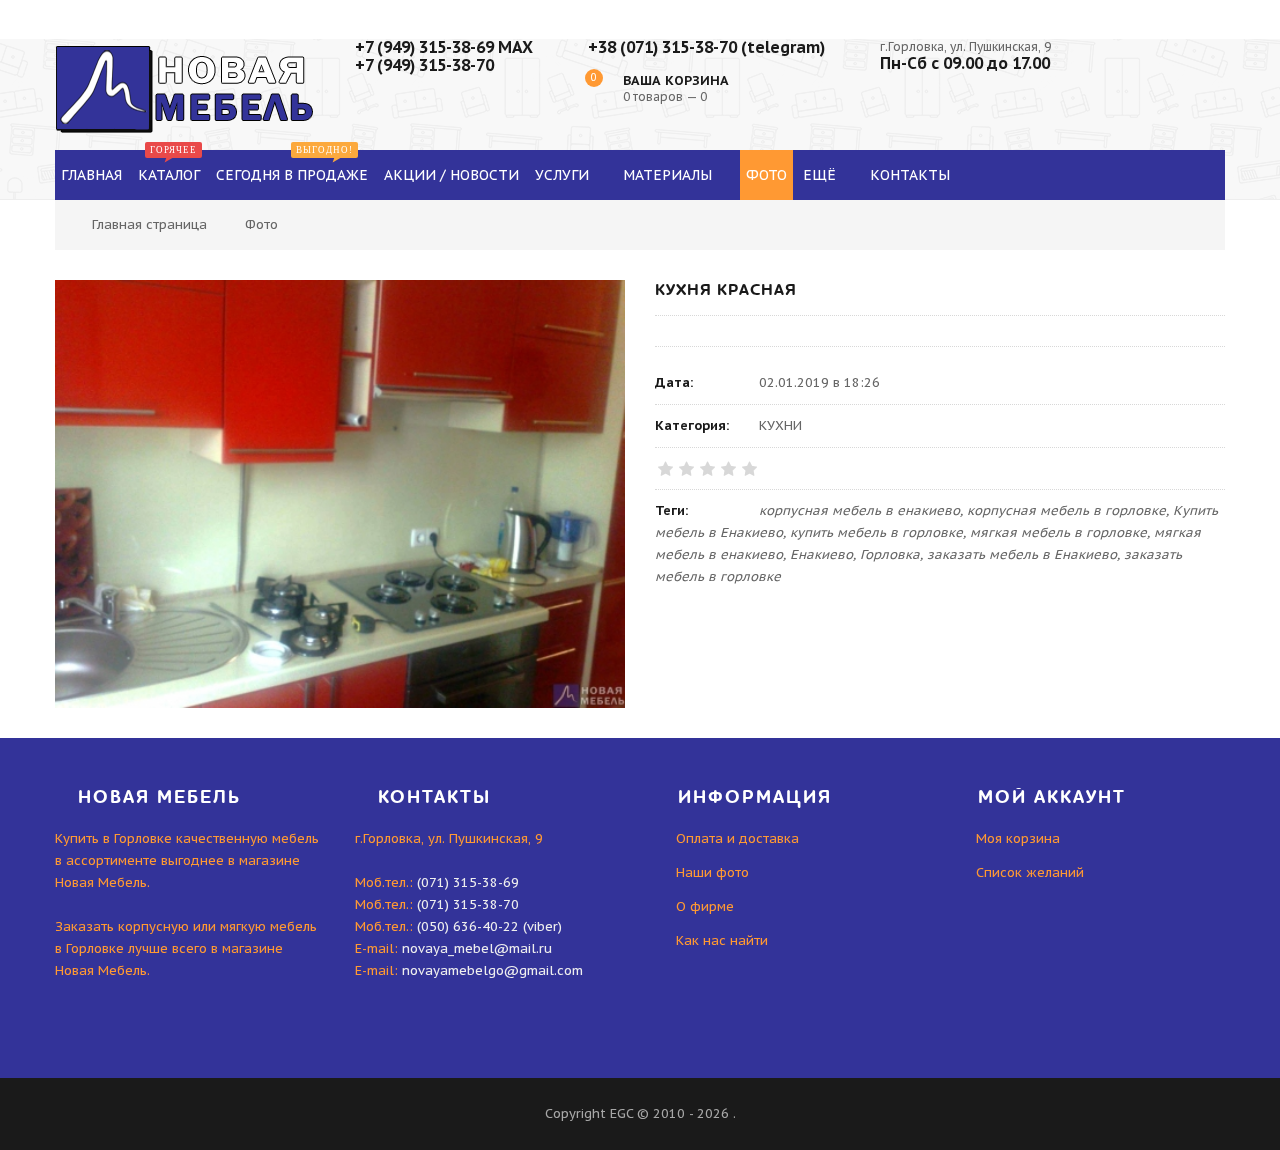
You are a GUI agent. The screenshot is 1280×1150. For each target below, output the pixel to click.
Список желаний (1030, 872)
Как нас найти (722, 940)
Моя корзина (1018, 838)
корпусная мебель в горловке (1066, 510)
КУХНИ (780, 425)
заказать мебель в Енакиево (1022, 554)
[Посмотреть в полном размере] (340, 494)
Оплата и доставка (737, 838)
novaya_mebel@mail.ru (477, 948)
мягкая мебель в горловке (1058, 532)
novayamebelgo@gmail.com (492, 970)
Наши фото (712, 872)
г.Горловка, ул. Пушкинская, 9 (965, 46)
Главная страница (149, 224)
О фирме (705, 906)
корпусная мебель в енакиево (859, 510)
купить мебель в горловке (876, 532)
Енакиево (821, 554)
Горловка (890, 554)
